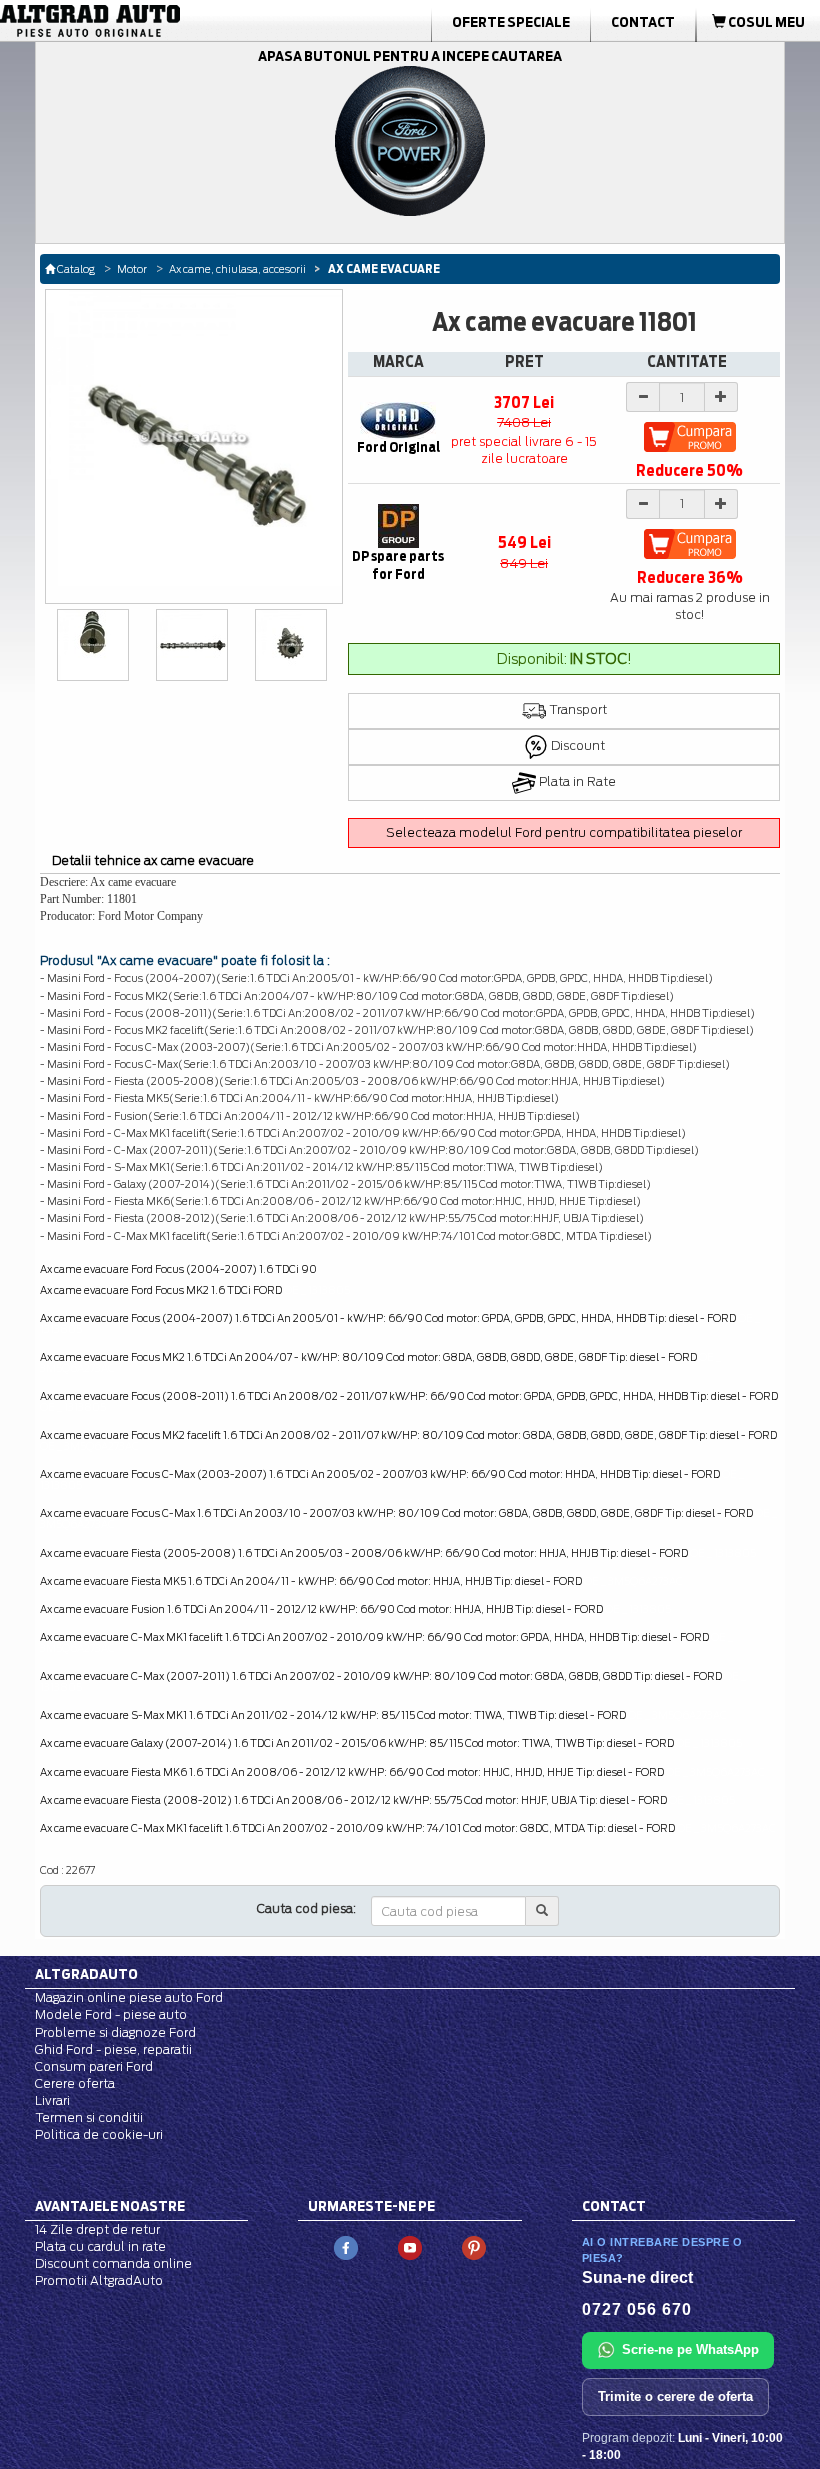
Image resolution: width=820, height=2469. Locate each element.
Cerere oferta (75, 2083)
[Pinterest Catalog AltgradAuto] (474, 2246)
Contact (643, 22)
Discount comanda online (113, 2263)
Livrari (52, 2100)
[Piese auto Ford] (129, 21)
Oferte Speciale (511, 22)
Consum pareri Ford (94, 2066)
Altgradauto (86, 1974)
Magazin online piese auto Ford (129, 1997)
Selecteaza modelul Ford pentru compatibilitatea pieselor (564, 832)
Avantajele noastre (110, 2206)
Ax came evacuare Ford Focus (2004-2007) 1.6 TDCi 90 (178, 1269)
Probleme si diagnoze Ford (115, 2032)
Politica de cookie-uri (99, 2134)
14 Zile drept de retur (97, 2229)
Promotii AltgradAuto (99, 2280)
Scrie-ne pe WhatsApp (690, 2349)
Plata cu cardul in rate (100, 2246)
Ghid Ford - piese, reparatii (113, 2049)
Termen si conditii (89, 2117)
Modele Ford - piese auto (111, 2014)
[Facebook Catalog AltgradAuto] (346, 2246)
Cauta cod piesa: (306, 1908)
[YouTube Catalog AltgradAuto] (410, 2246)
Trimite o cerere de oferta (675, 2396)
